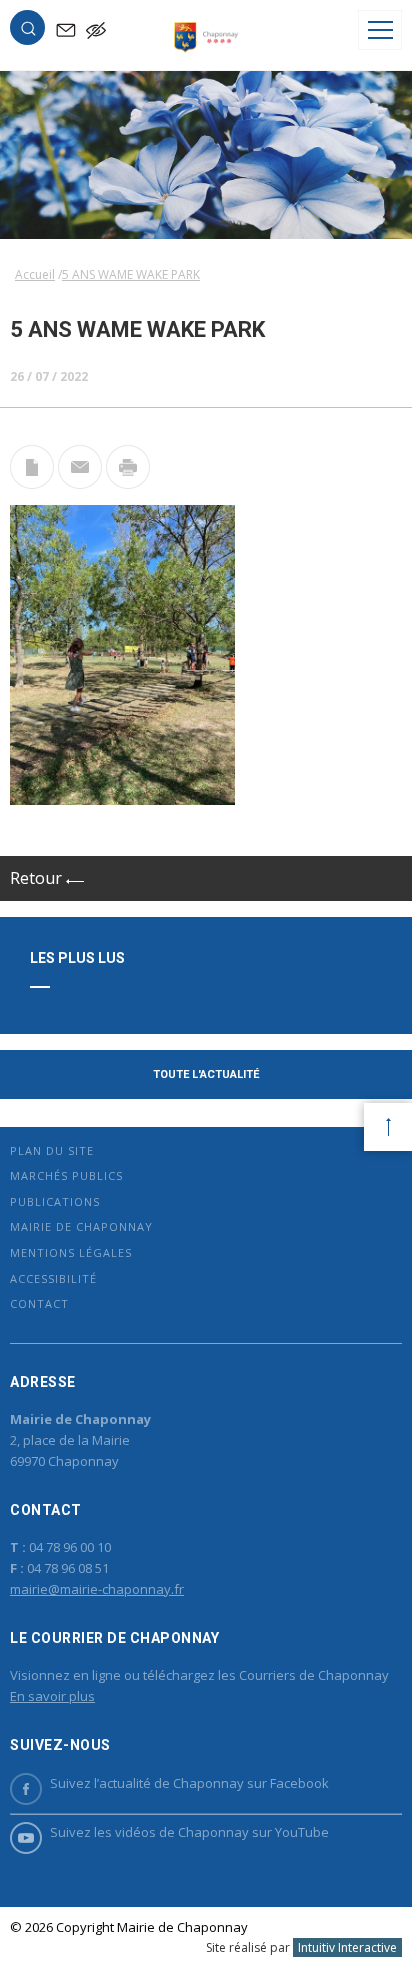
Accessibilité (53, 1278)
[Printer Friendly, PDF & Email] (32, 483)
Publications (55, 1201)
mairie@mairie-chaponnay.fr (97, 1589)
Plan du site (52, 1150)
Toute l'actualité (206, 1074)
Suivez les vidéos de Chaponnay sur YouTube (189, 1832)
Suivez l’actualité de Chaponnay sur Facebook (189, 1783)
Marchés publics (66, 1175)
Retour (38, 878)
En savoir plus (52, 1696)
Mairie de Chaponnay (81, 1226)
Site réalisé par (301, 1947)
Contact (39, 1303)
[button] (28, 32)
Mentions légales (71, 1252)
